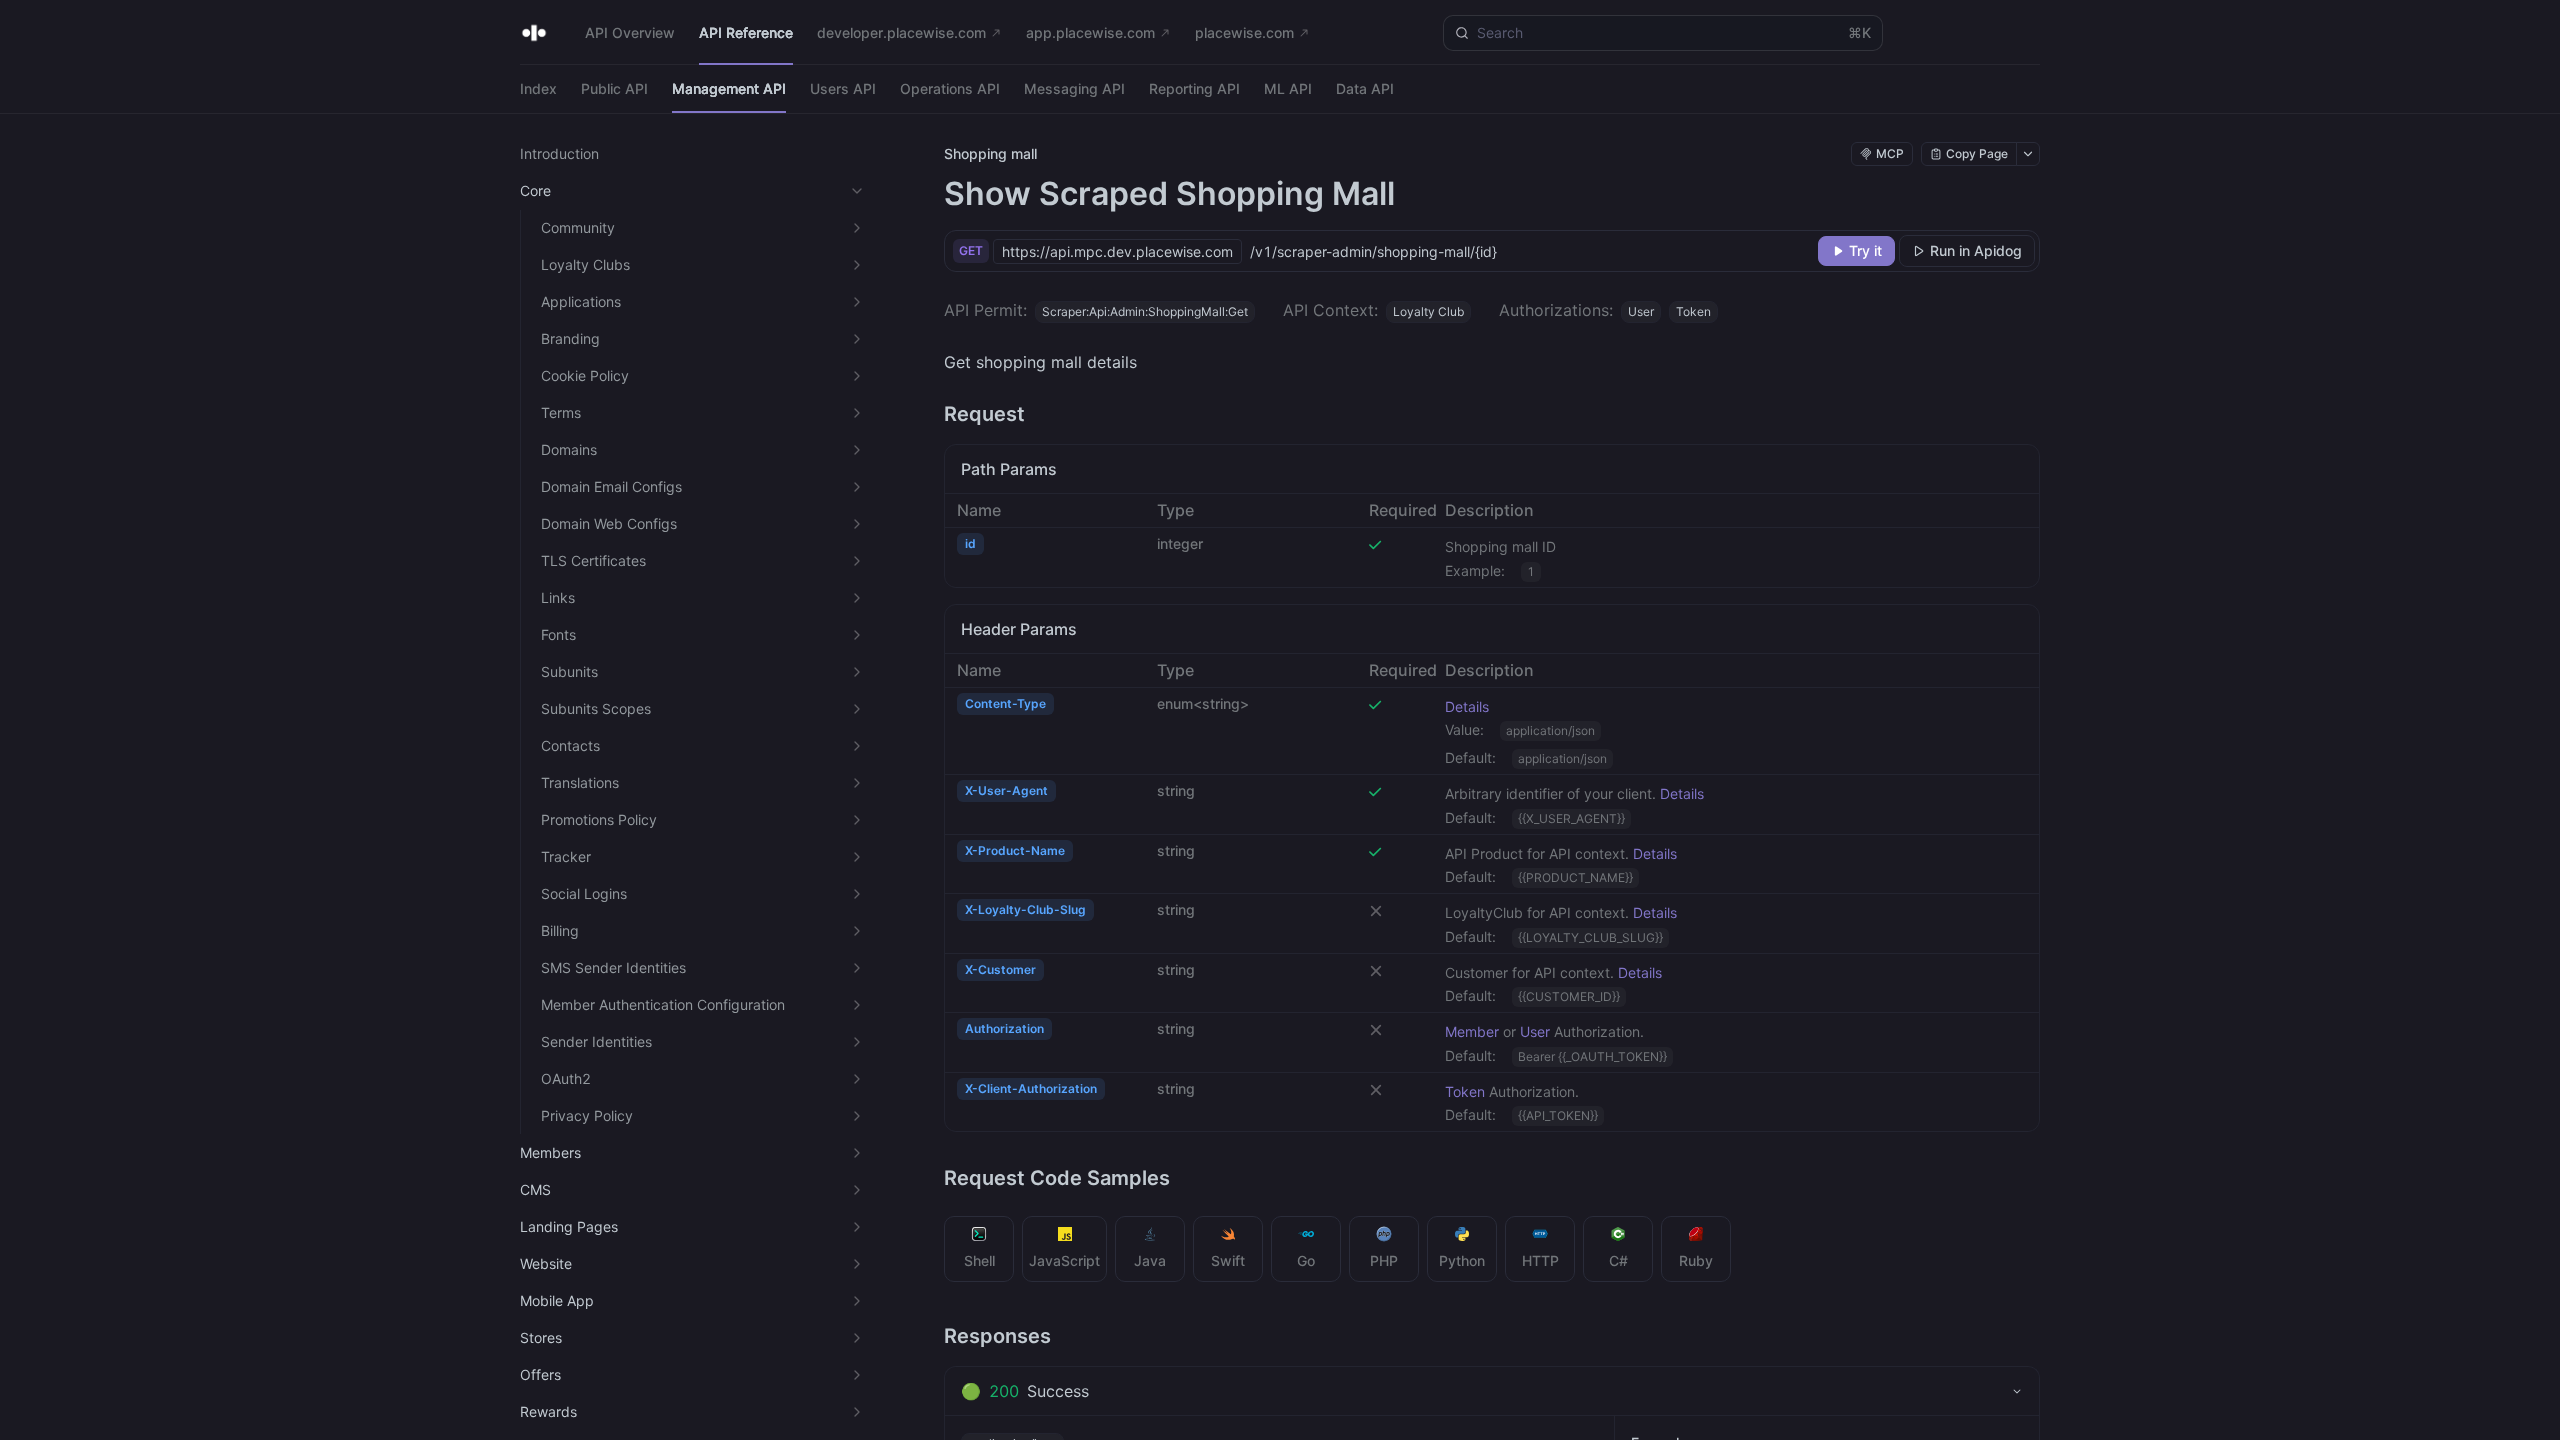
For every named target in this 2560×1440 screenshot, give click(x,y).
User (1535, 1031)
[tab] (979, 1249)
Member (1472, 1031)
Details (1467, 706)
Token (1465, 1091)
